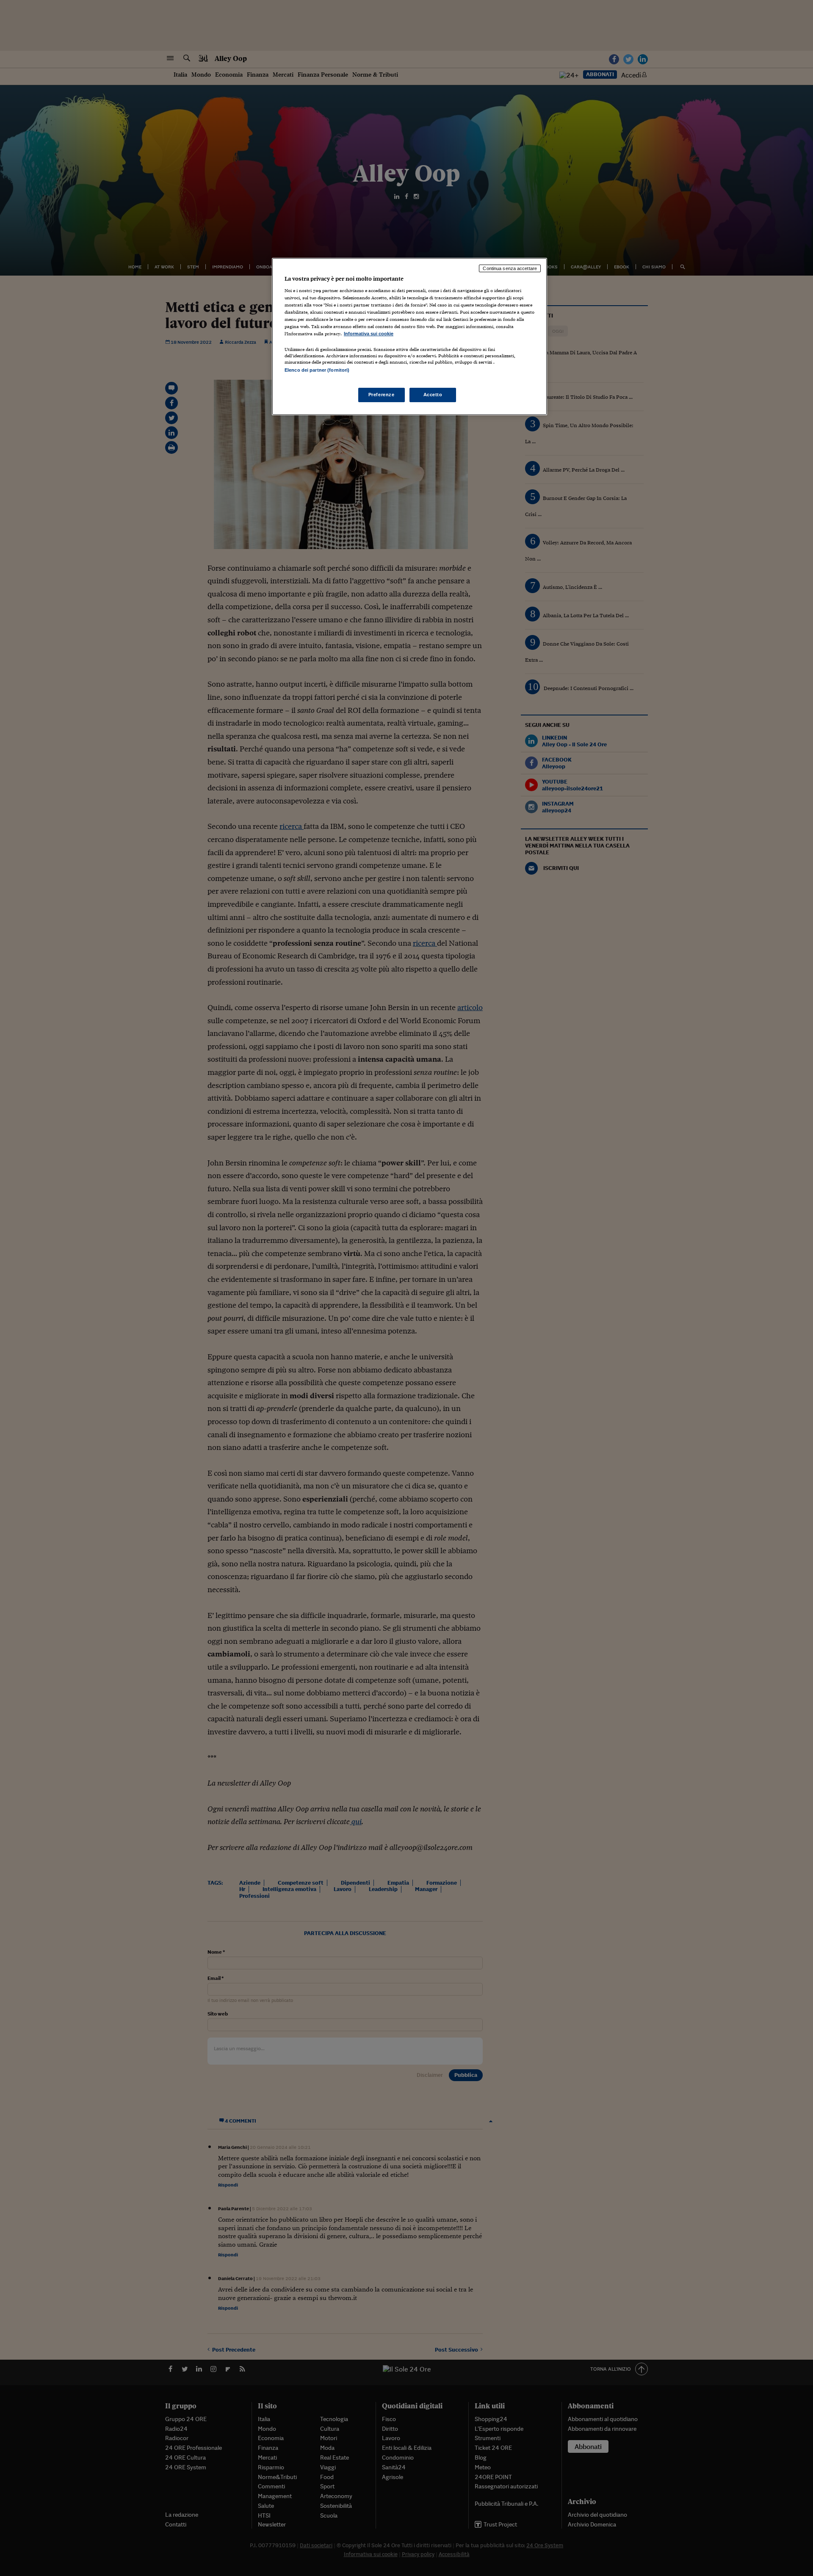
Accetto (433, 395)
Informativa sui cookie (369, 334)
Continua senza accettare (510, 268)
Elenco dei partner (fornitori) (317, 370)
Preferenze (382, 395)
